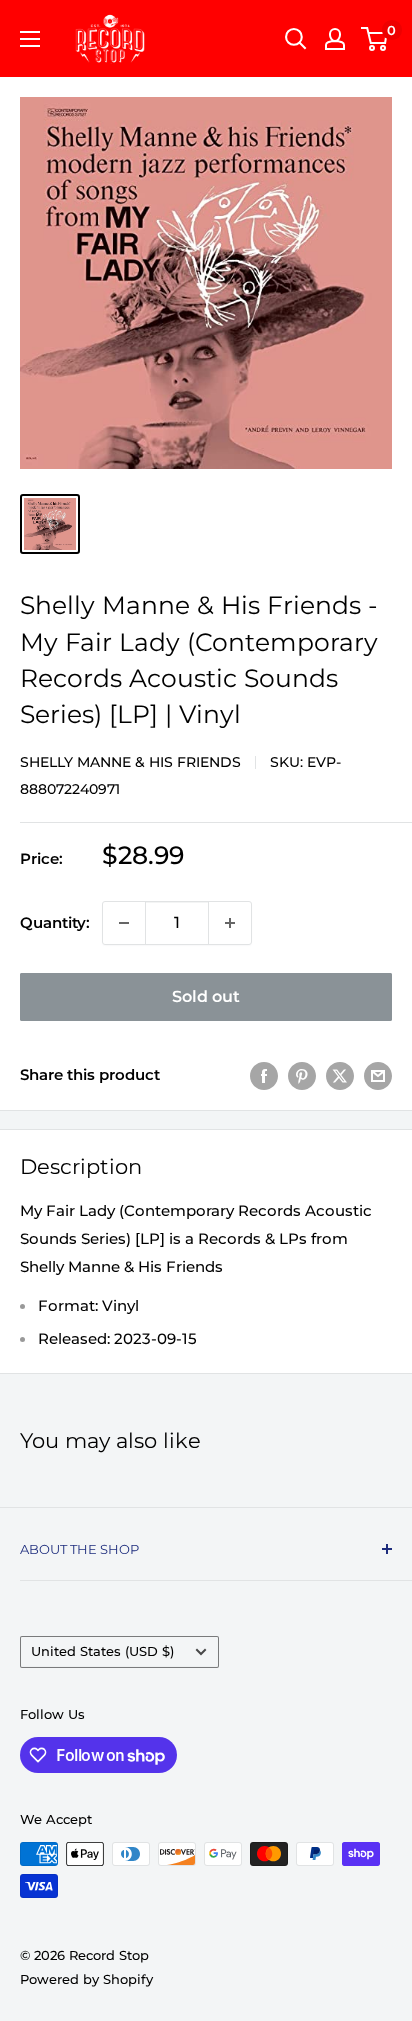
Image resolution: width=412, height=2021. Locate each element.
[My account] (335, 39)
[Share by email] (378, 1075)
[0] (375, 39)
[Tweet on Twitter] (340, 1075)
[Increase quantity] (230, 923)
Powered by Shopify (86, 1979)
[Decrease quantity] (124, 923)
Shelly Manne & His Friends (130, 762)
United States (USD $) (102, 1651)
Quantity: (55, 922)
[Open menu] (30, 39)
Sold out (206, 996)
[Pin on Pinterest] (302, 1075)
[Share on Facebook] (264, 1075)
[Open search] (296, 39)
